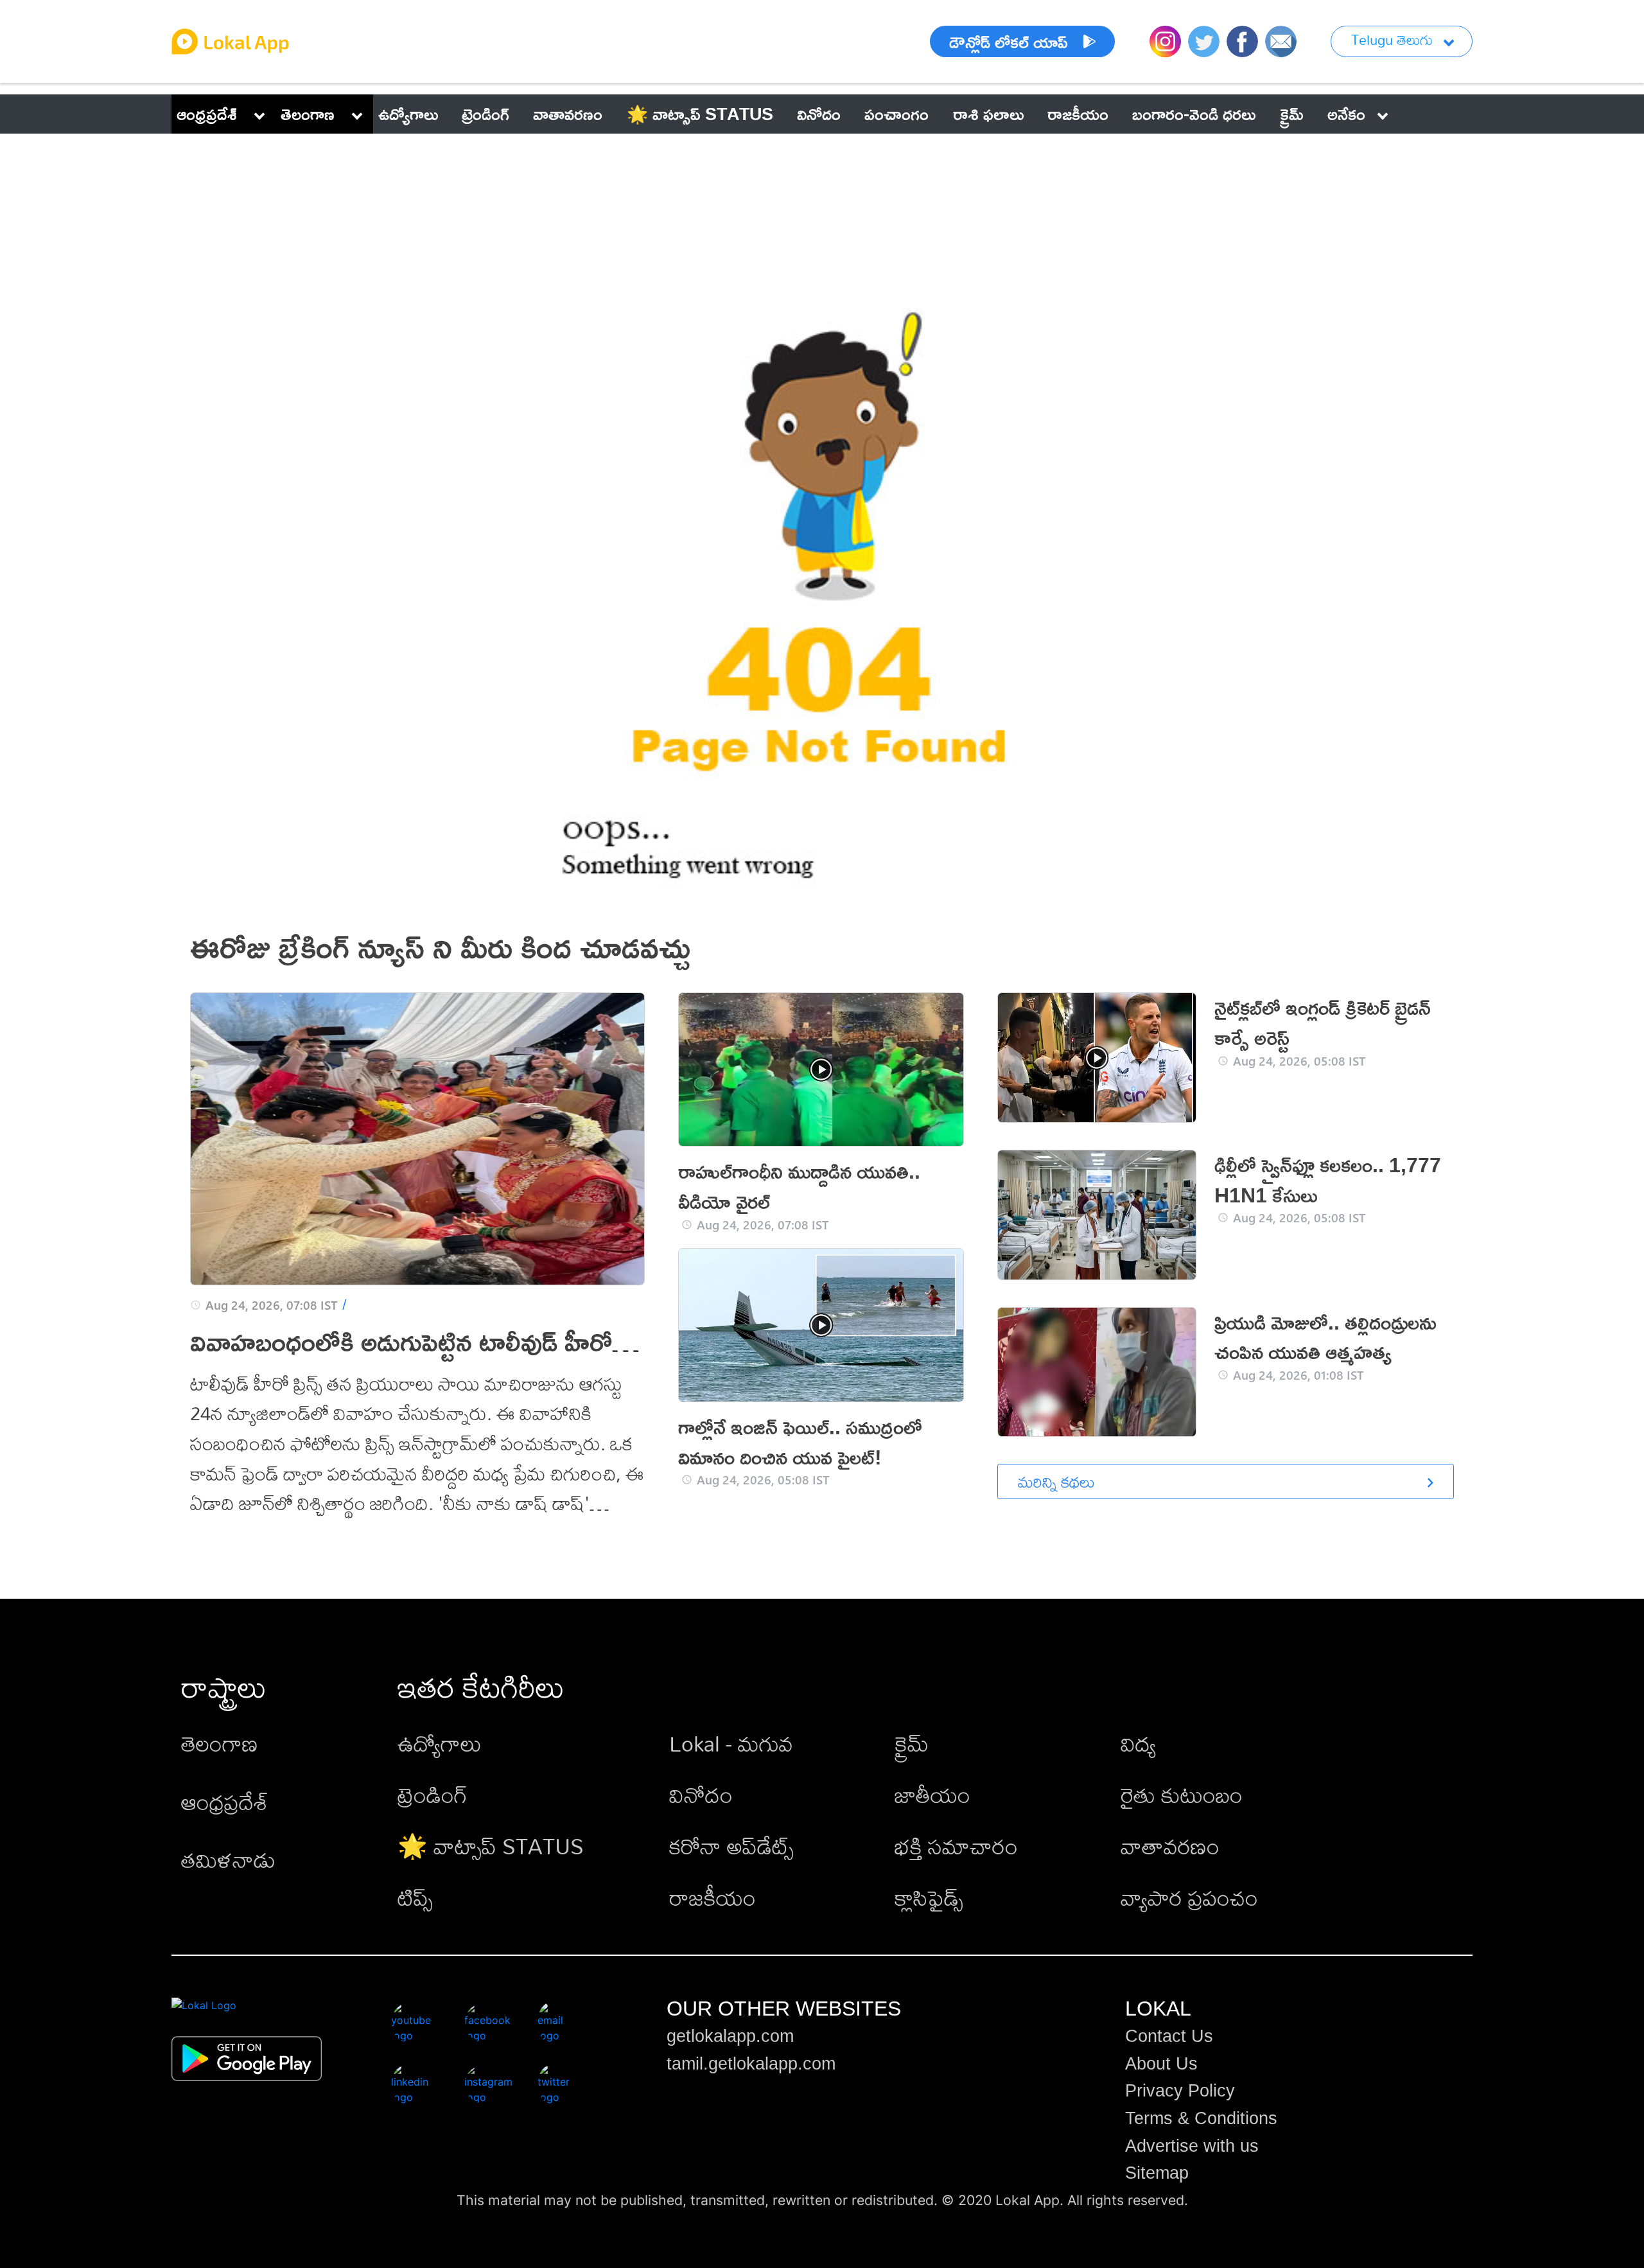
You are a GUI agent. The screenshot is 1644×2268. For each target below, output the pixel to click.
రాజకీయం (713, 1898)
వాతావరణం (1170, 1846)
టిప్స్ (415, 1898)
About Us (1161, 2064)
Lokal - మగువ (731, 1744)
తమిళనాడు (228, 1860)
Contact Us (1169, 2036)
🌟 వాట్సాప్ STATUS (491, 1846)
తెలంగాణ (308, 114)
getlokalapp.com (730, 2036)
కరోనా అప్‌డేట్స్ (731, 1846)
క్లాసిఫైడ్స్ (929, 1898)
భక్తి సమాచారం (956, 1846)
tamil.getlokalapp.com (751, 2064)
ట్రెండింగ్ (433, 1795)
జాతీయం (932, 1795)
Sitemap (1157, 2173)
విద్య (1138, 1744)
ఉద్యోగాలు (440, 1744)
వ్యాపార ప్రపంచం (1189, 1898)
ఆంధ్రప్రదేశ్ (207, 114)
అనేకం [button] (1346, 114)
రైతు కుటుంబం (1182, 1795)
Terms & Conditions (1201, 2118)
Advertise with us (1192, 2146)
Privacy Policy (1180, 2091)
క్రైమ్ (912, 1744)
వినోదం (701, 1795)
